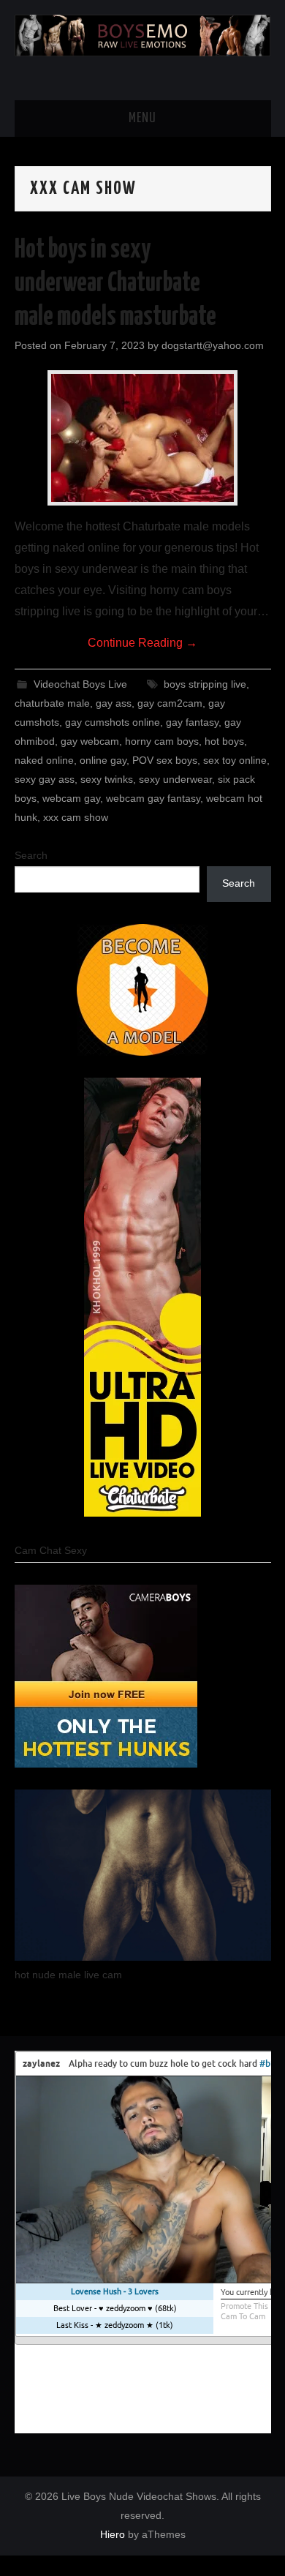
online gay (103, 760)
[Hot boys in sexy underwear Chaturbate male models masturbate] (142, 438)
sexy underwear (175, 779)
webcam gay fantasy (153, 798)
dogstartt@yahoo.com (213, 345)
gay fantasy (192, 722)
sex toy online (235, 760)
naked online (44, 760)
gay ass (114, 703)
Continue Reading (142, 643)
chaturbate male (52, 703)
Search (31, 855)
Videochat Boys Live (80, 684)
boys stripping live (205, 684)
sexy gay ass (45, 779)
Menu (142, 119)
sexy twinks (107, 779)
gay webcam (90, 741)
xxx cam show (76, 817)
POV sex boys (165, 760)
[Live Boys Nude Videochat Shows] (143, 34)
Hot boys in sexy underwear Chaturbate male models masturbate (115, 284)
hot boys (224, 741)
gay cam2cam (170, 703)
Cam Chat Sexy (51, 1550)
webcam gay (71, 798)
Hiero (113, 2534)
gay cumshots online (113, 722)
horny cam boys (162, 741)
